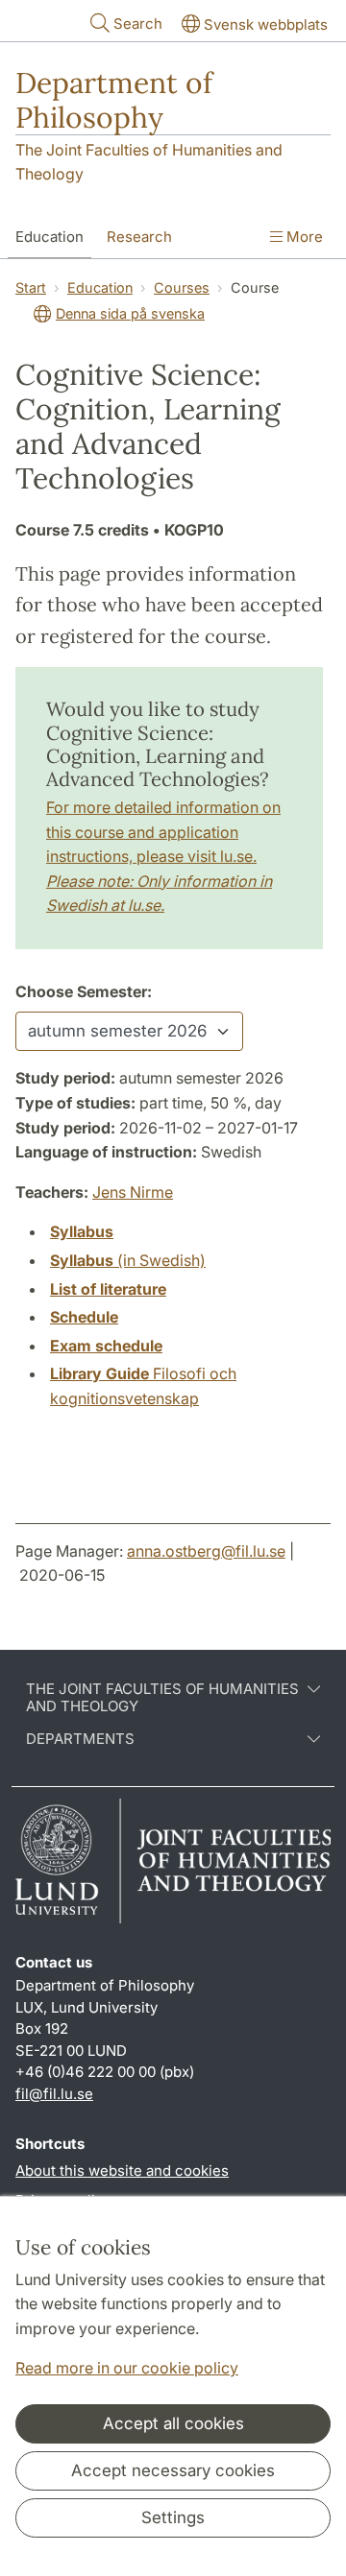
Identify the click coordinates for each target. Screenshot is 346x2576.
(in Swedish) (128, 1260)
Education (49, 237)
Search (138, 24)
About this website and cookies (122, 2171)
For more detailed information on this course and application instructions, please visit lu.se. (163, 856)
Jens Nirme (133, 1192)
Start (31, 287)
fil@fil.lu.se (54, 2094)
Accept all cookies (173, 2423)
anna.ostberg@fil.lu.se (206, 1551)
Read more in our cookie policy (127, 2368)
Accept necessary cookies (173, 2470)
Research (139, 237)
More (303, 237)
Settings (173, 2517)
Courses (182, 287)
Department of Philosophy (114, 100)
